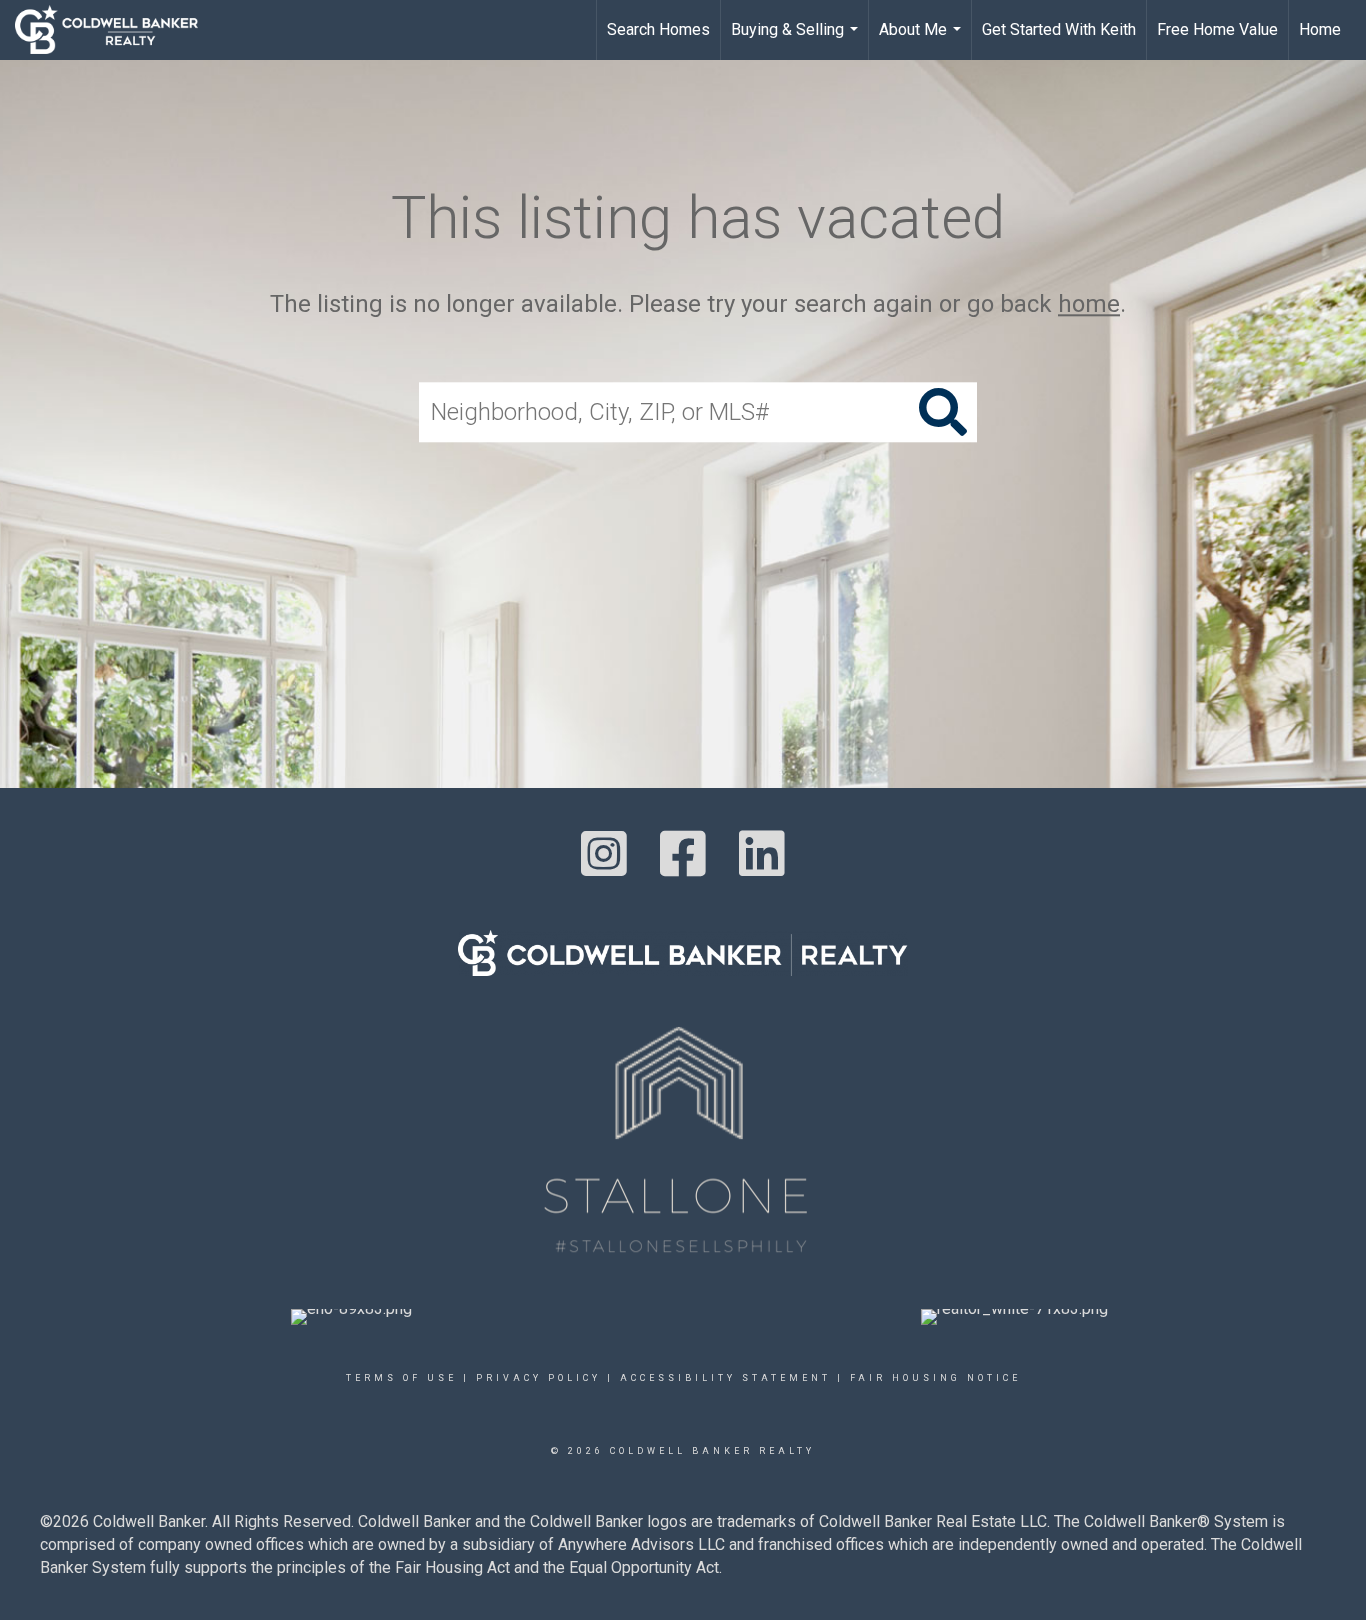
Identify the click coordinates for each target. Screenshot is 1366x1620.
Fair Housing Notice (935, 1378)
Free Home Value (1217, 29)
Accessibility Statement (725, 1378)
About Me (922, 40)
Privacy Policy (538, 1378)
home (1089, 304)
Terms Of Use (401, 1378)
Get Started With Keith (1059, 29)
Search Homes (658, 29)
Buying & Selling (797, 40)
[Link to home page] (116, 30)
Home (1320, 29)
